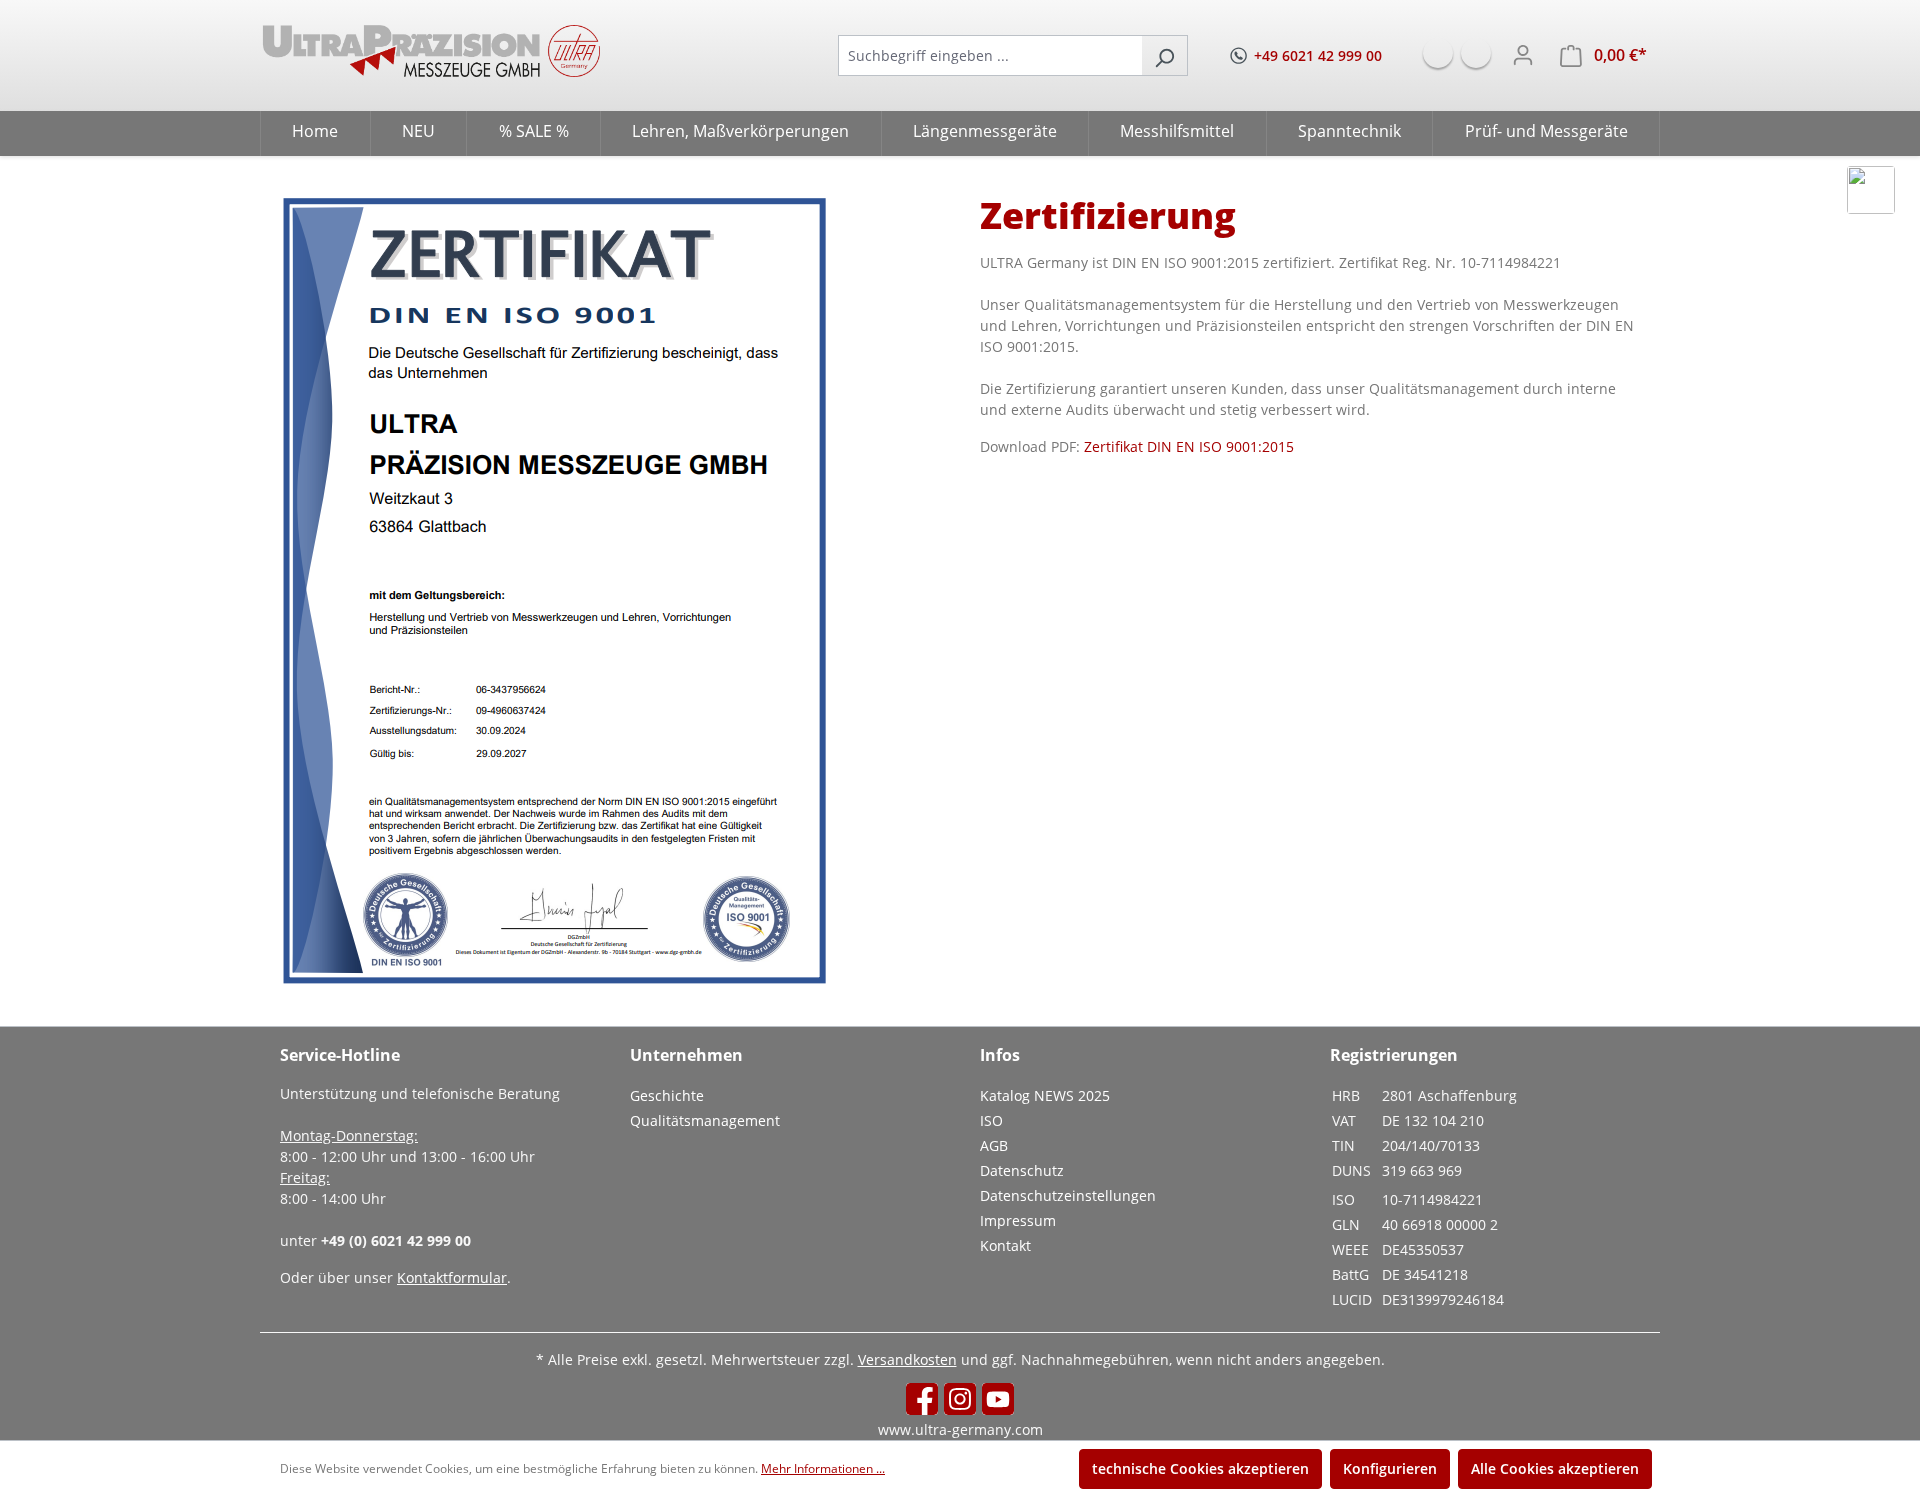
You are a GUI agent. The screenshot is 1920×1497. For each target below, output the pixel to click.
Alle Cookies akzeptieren (1555, 1468)
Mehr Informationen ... (823, 1468)
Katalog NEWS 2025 (1045, 1095)
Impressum (1018, 1220)
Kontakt (1005, 1245)
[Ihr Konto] (1523, 55)
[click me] (1871, 190)
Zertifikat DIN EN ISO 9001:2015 (1189, 446)
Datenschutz (1022, 1170)
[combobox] (990, 55)
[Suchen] (1164, 55)
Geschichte (667, 1095)
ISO (991, 1120)
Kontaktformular (452, 1277)
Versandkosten (907, 1359)
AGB (994, 1145)
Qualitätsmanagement (705, 1120)
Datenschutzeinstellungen (1068, 1195)
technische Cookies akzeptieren (1200, 1468)
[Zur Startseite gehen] (431, 51)
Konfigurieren (1390, 1468)
